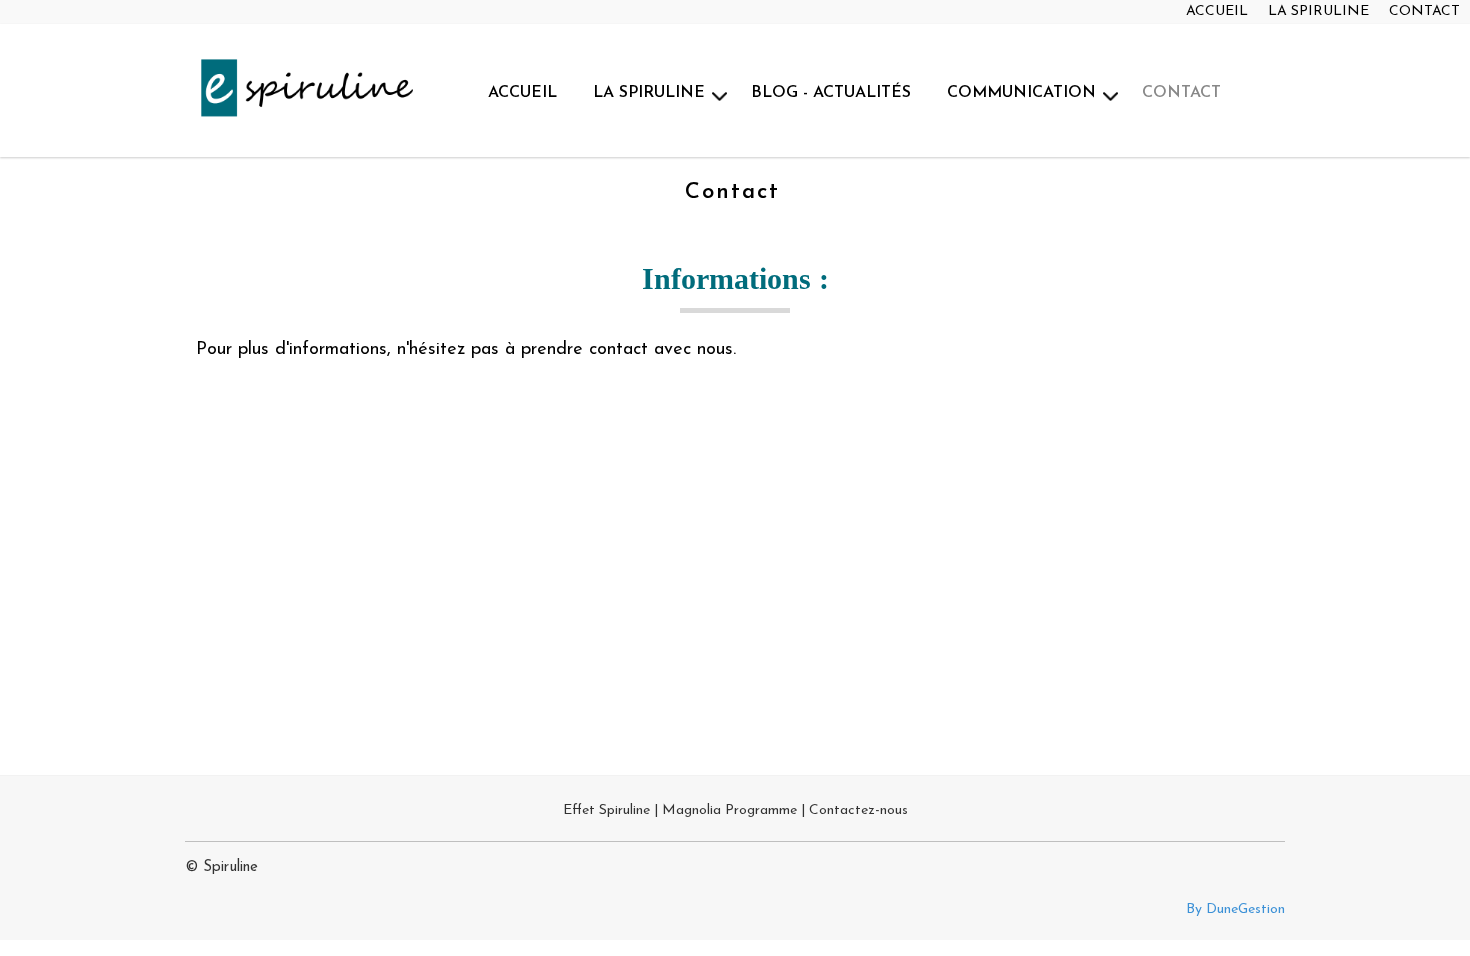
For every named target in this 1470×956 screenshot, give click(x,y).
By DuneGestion (1235, 909)
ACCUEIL (1217, 11)
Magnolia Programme (729, 810)
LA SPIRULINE (1318, 11)
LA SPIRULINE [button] (649, 93)
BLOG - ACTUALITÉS (831, 93)
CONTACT (1424, 11)
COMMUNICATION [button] (1021, 93)
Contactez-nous (858, 810)
